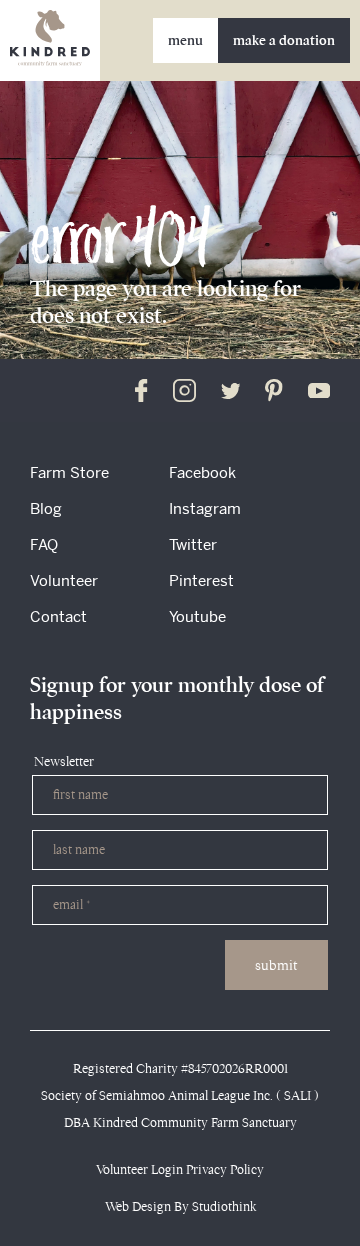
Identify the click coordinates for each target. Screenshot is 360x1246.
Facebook (202, 472)
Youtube (197, 616)
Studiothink (224, 1206)
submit (276, 965)
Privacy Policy (225, 1169)
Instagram (205, 508)
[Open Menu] (185, 40)
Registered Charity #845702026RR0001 (180, 1068)
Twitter (193, 544)
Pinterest (201, 580)
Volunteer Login (139, 1169)
